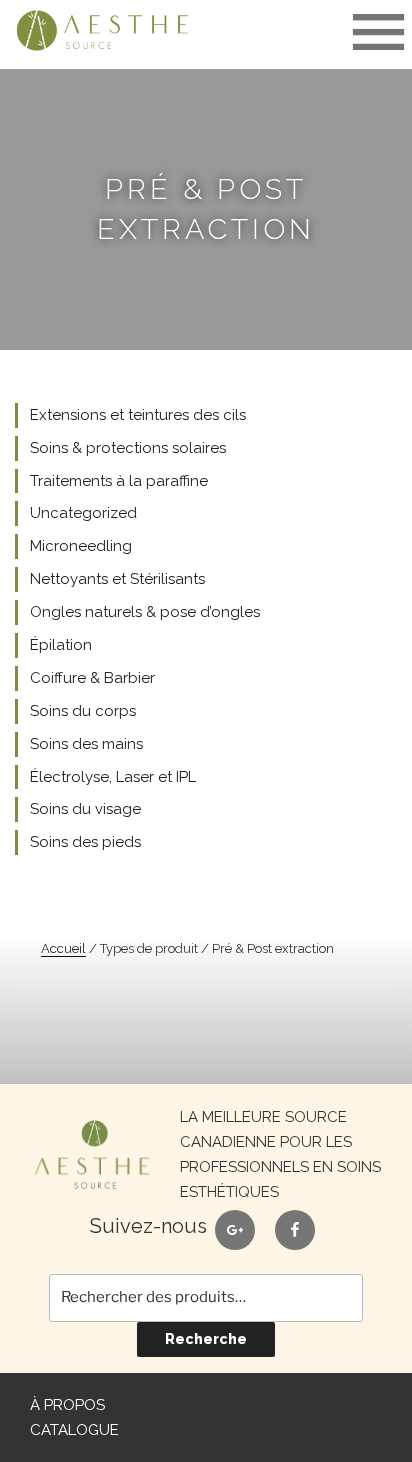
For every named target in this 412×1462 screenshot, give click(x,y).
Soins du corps (83, 711)
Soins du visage (85, 809)
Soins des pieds (85, 842)
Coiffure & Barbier (92, 678)
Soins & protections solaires (128, 448)
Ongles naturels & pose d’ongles (145, 612)
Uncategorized (83, 513)
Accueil (63, 948)
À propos (67, 1405)
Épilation (61, 645)
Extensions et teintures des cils (138, 415)
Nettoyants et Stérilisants (117, 579)
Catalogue (74, 1430)
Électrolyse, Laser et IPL (113, 777)
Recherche (206, 1339)
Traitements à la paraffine (119, 481)
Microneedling (81, 546)
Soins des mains (86, 744)
